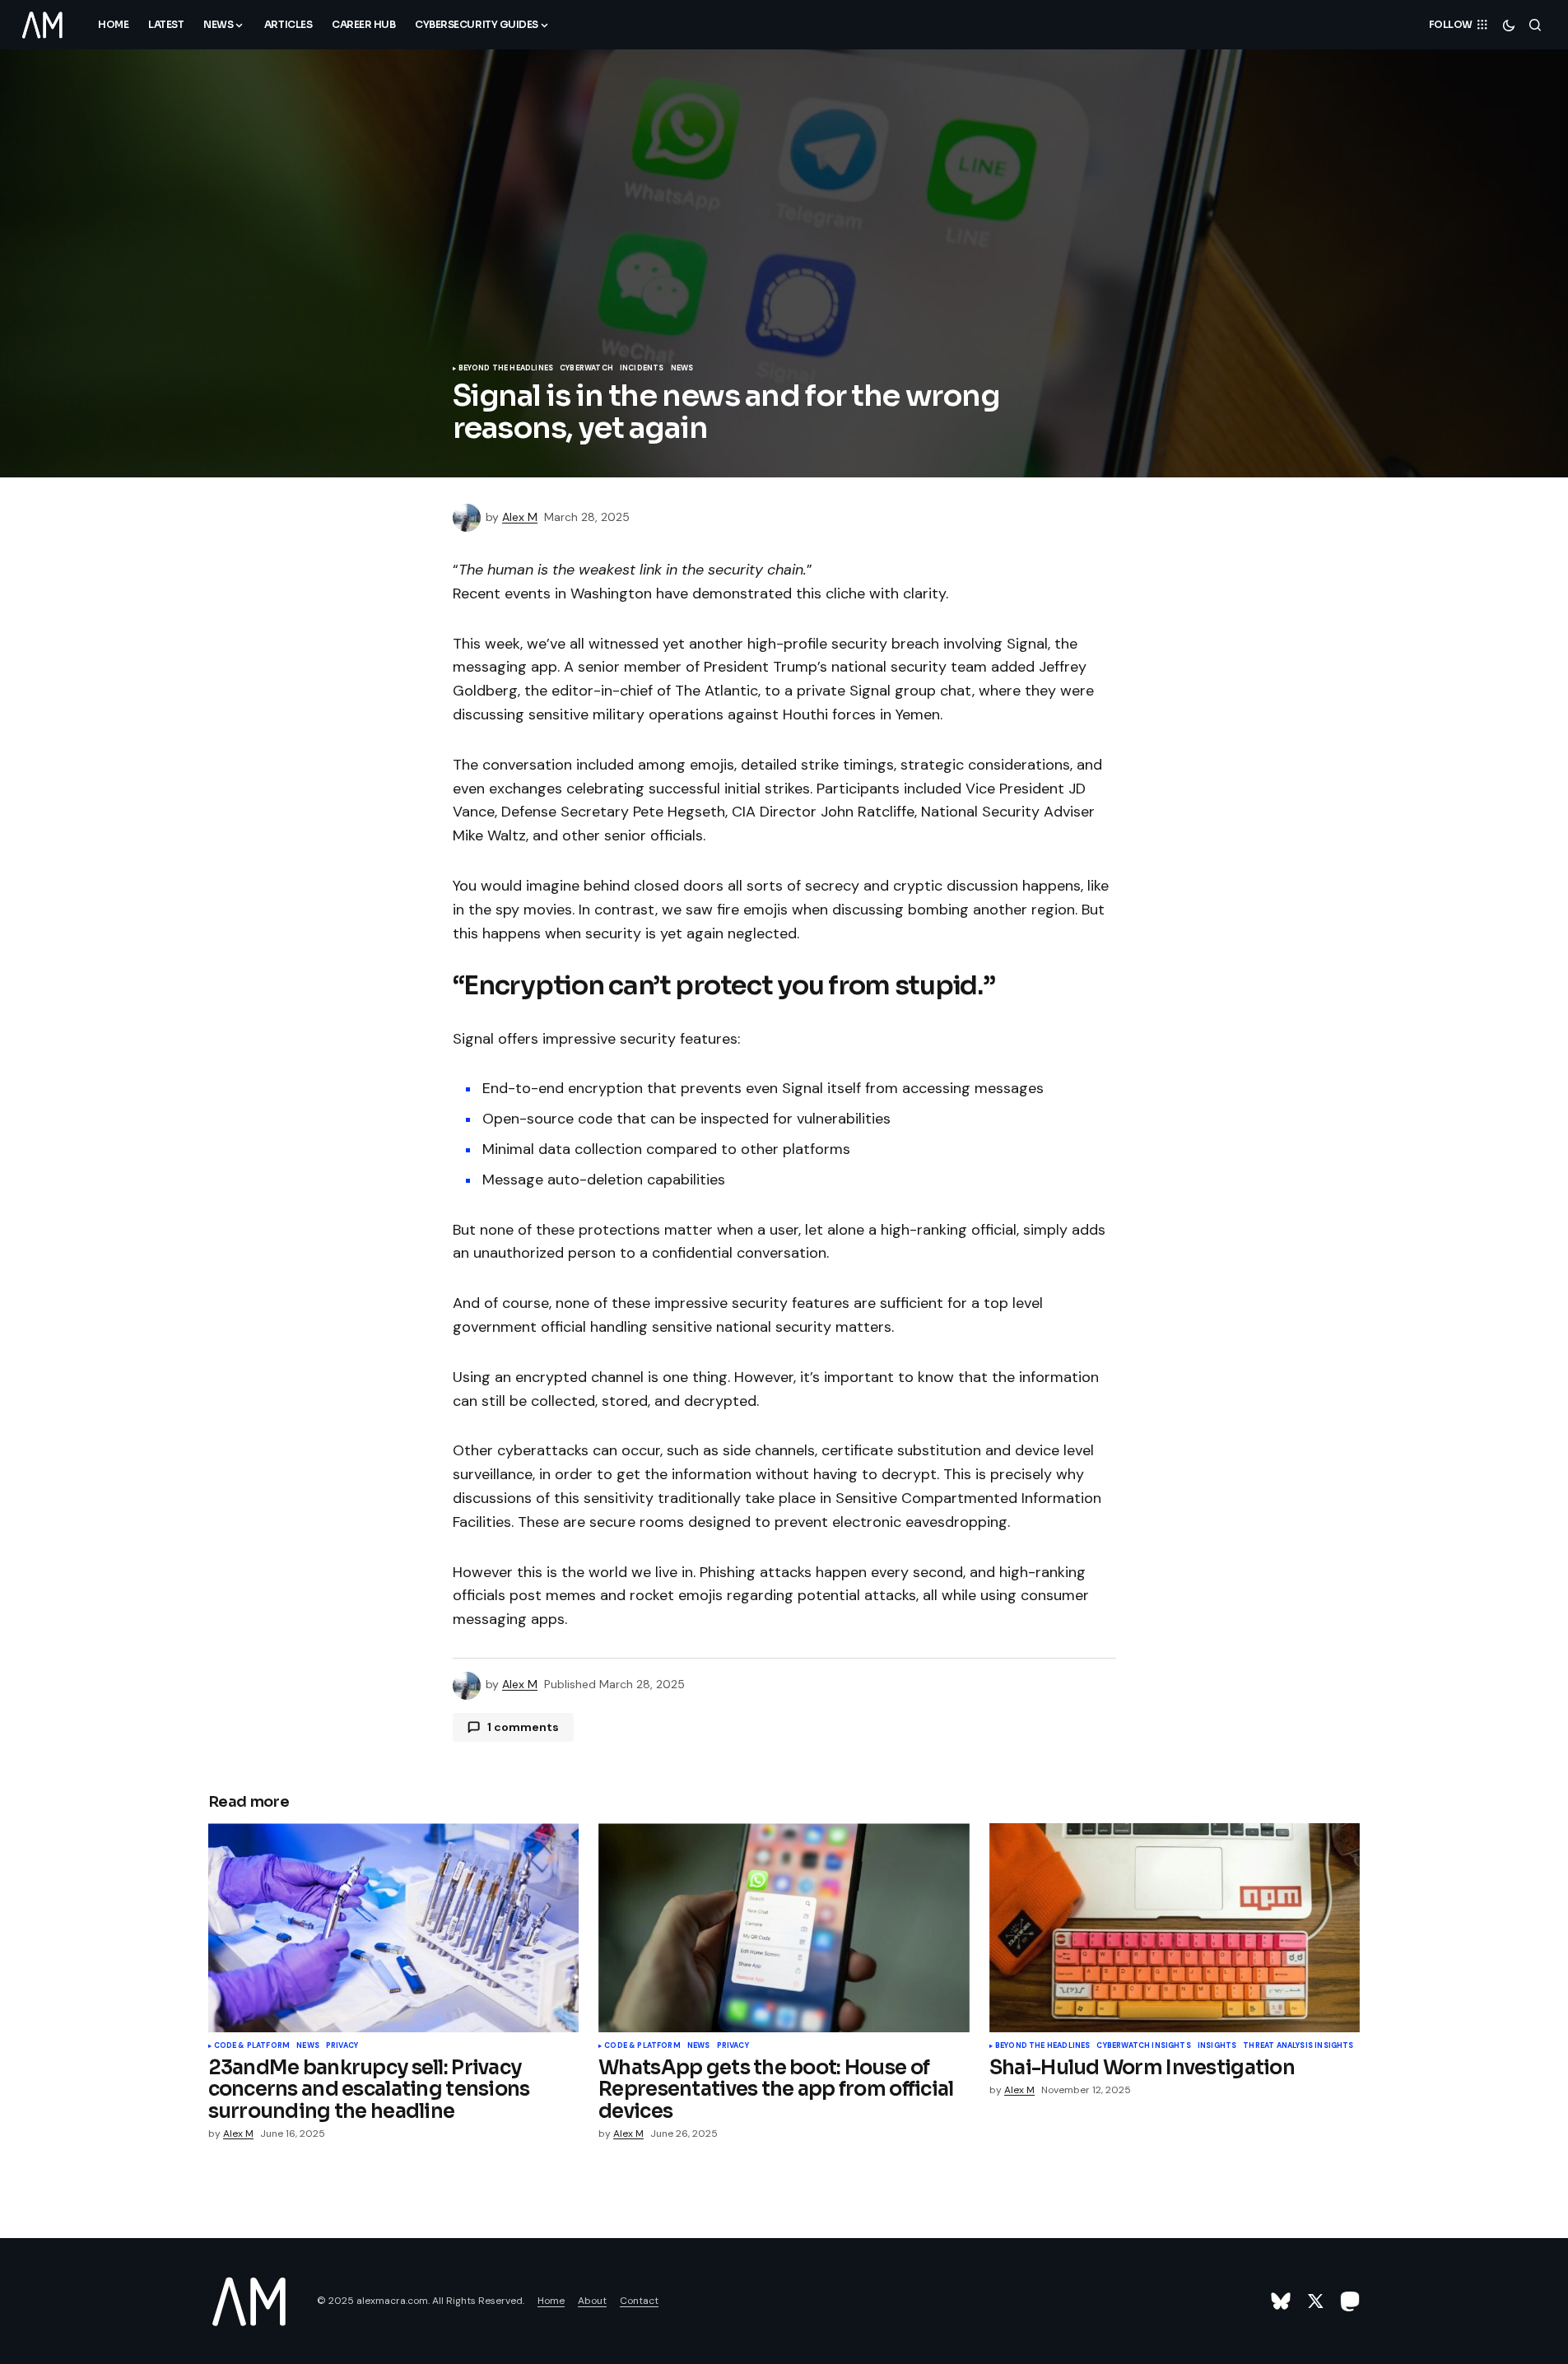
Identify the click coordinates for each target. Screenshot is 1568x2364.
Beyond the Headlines (506, 369)
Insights (1217, 2046)
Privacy (342, 2046)
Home (551, 2301)
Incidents (642, 369)
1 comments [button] (523, 1727)
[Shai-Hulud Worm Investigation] (1175, 1927)
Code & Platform (252, 2046)
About (592, 2301)
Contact (639, 2301)
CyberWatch (586, 369)
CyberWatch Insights (1143, 2046)
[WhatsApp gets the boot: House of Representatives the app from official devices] (784, 1928)
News (682, 369)
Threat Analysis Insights (1298, 2046)
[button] (1509, 25)
